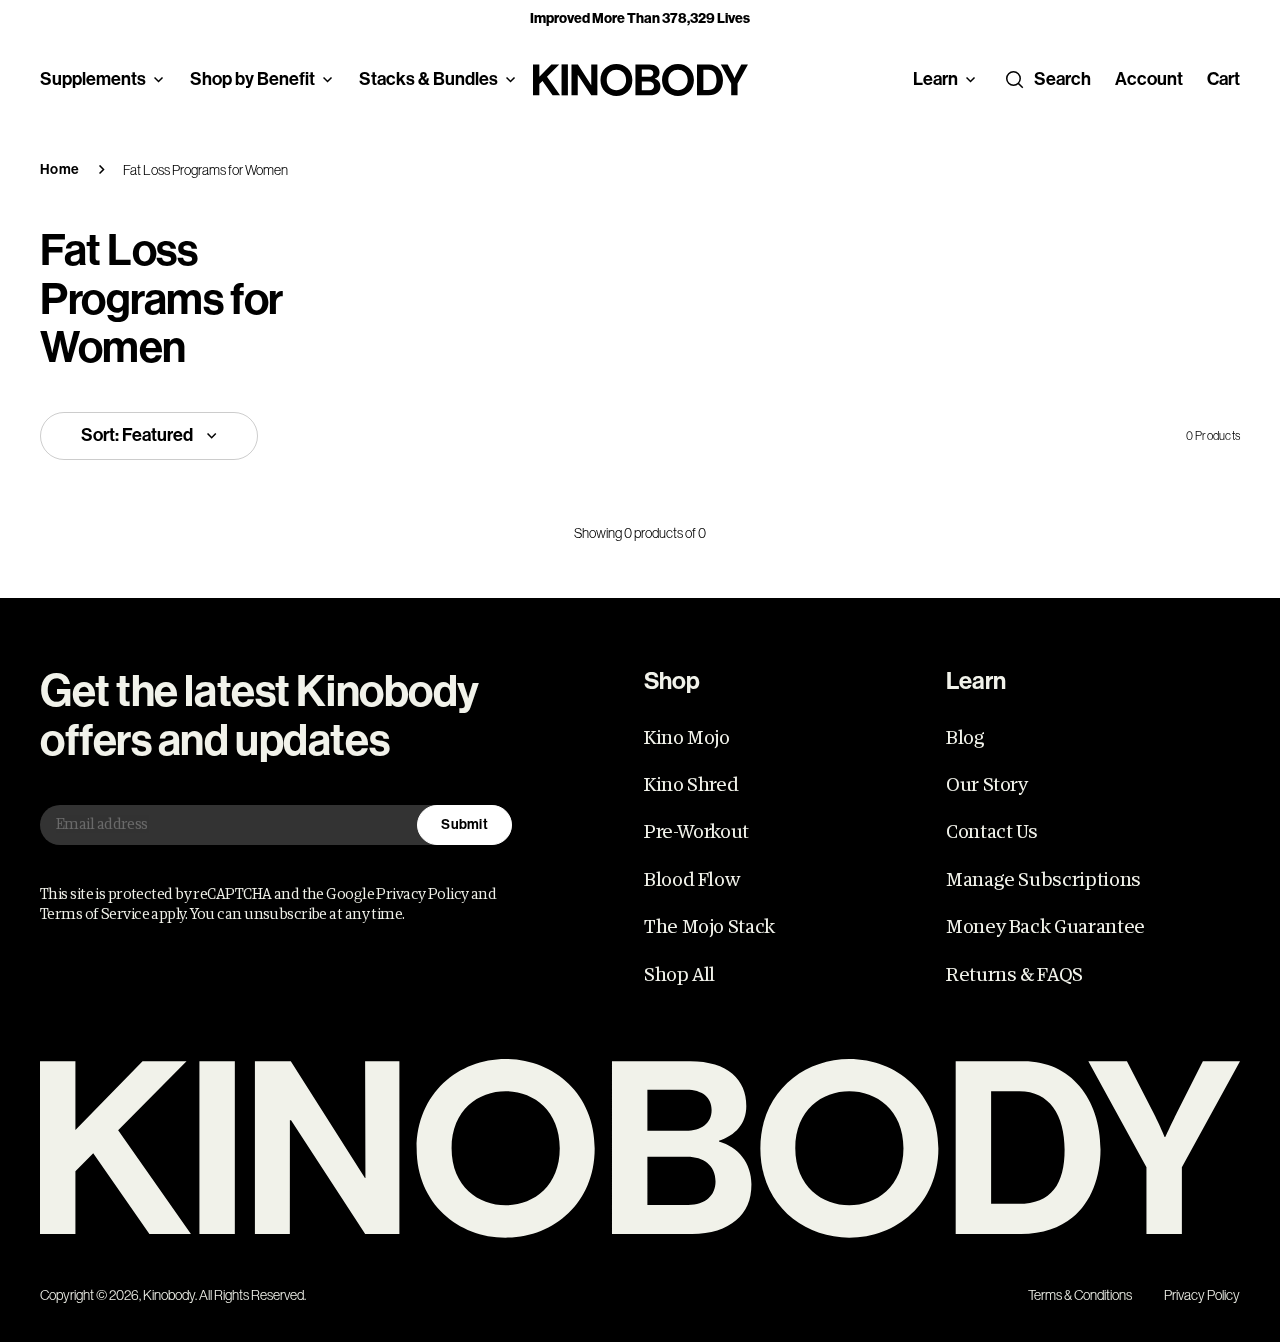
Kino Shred (691, 785)
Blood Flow (691, 880)
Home (59, 169)
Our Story (987, 785)
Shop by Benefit (252, 79)
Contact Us (991, 832)
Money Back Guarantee (1045, 927)
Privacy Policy (1202, 1295)
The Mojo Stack (709, 927)
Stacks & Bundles (428, 79)
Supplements (93, 79)
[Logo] (640, 1148)
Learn (935, 79)
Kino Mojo (687, 738)
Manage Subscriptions (1043, 880)
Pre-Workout (696, 832)
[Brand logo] (640, 80)
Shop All (679, 975)
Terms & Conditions (1080, 1295)
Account (1149, 79)
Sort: (137, 435)
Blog (965, 738)
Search (1062, 79)
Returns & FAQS (1014, 975)
